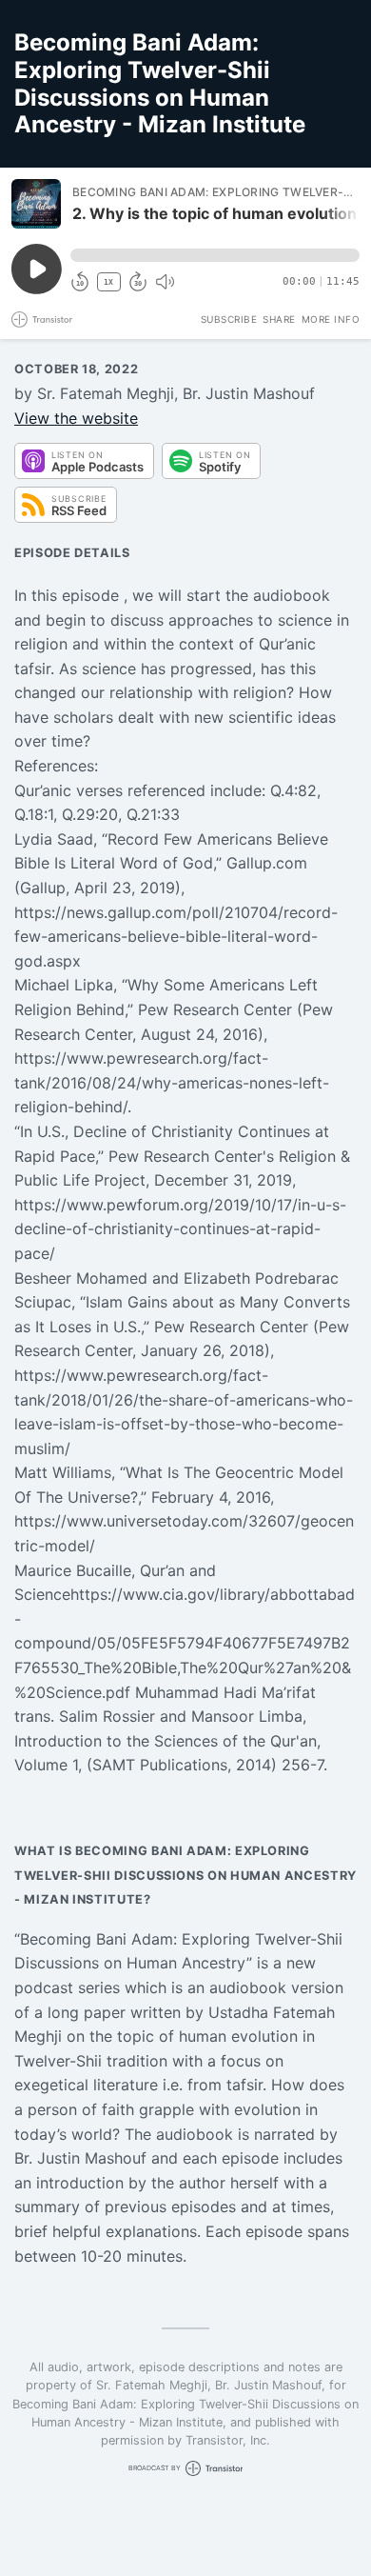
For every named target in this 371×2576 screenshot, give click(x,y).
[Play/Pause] (36, 204)
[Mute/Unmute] (165, 282)
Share (279, 319)
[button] (215, 255)
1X (108, 282)
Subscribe (229, 319)
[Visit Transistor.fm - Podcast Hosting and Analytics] (42, 320)
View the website (76, 418)
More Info (331, 319)
